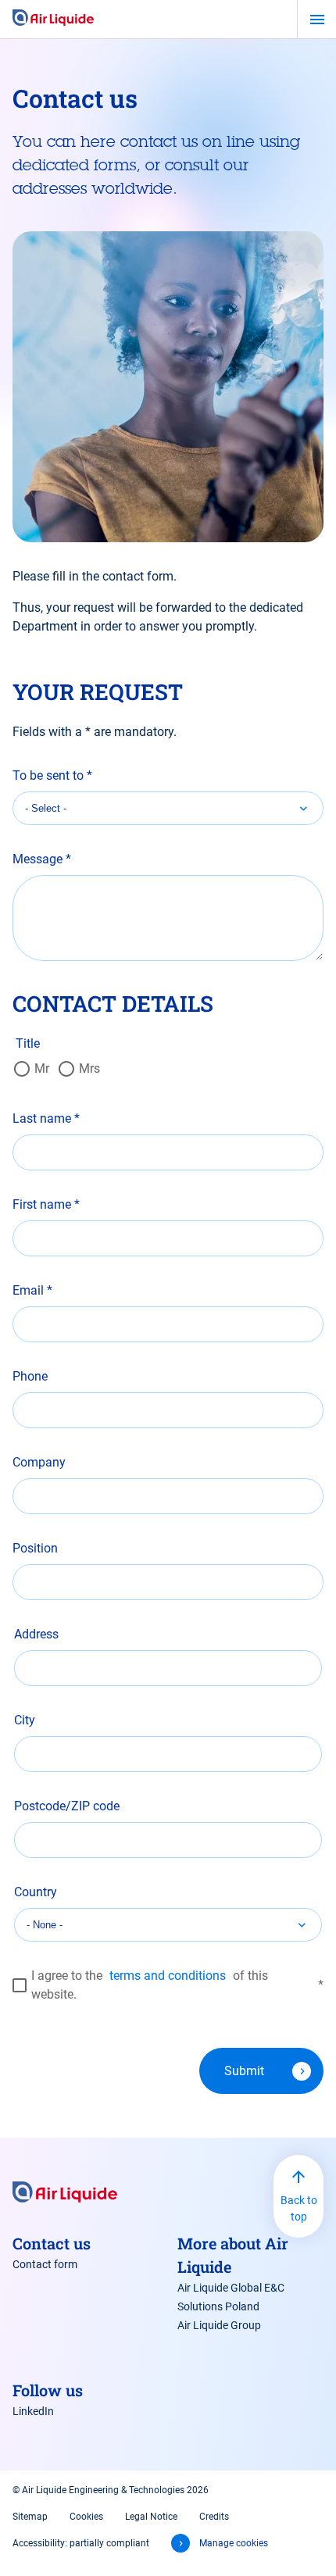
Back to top (299, 2208)
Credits (214, 2517)
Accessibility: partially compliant (81, 2543)
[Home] (53, 19)
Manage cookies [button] (234, 2543)
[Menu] (317, 20)
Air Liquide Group (219, 2325)
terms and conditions (168, 1976)
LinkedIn (33, 2411)
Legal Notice (151, 2517)
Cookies (86, 2517)
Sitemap (30, 2517)
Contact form (45, 2264)
